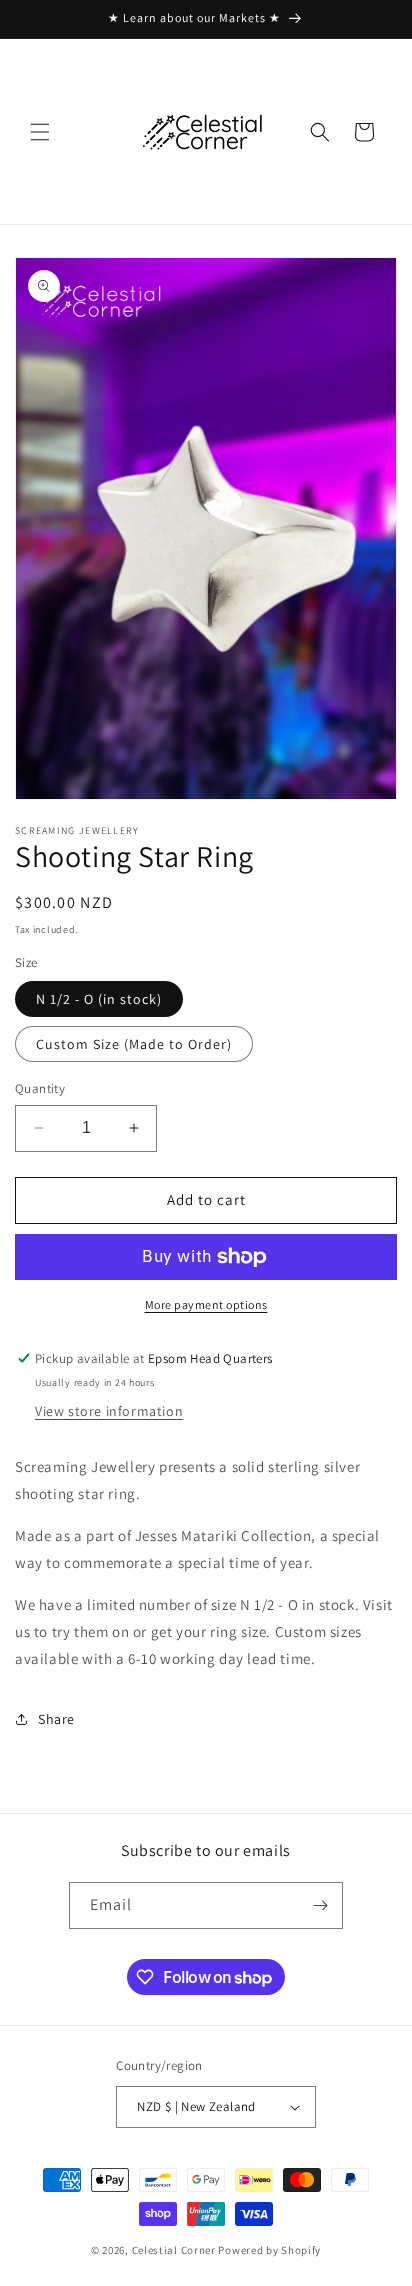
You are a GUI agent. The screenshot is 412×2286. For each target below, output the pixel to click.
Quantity (40, 1088)
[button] (40, 132)
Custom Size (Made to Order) (134, 1044)
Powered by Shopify (269, 2250)
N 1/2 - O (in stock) (99, 999)
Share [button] (56, 1719)
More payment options (206, 1304)
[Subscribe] (320, 1905)
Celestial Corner (175, 2250)
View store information (109, 1411)
